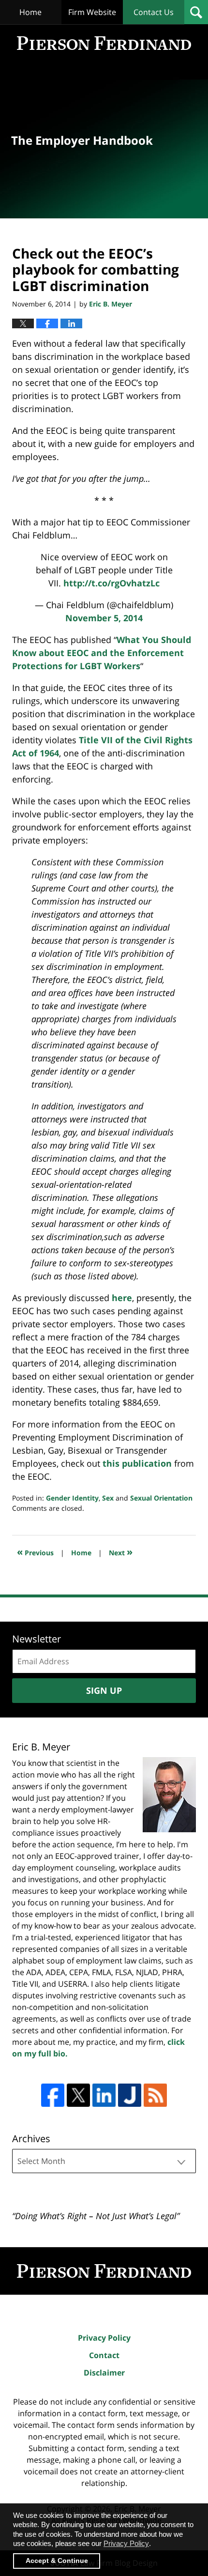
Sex (108, 1498)
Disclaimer (104, 2373)
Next (121, 1552)
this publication (137, 1463)
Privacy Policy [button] (126, 2543)
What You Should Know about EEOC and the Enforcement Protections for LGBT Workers (102, 653)
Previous (35, 1552)
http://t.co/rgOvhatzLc (111, 583)
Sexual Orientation (161, 1498)
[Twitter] (78, 2095)
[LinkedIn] (104, 2095)
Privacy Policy (104, 2338)
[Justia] (130, 2095)
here (122, 1298)
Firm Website (92, 12)
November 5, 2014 (104, 618)
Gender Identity (72, 1498)
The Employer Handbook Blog (104, 43)
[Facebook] (53, 2095)
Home (30, 12)
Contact (104, 2355)
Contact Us (154, 12)
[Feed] (155, 2095)
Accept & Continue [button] (57, 2561)
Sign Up (104, 1690)
